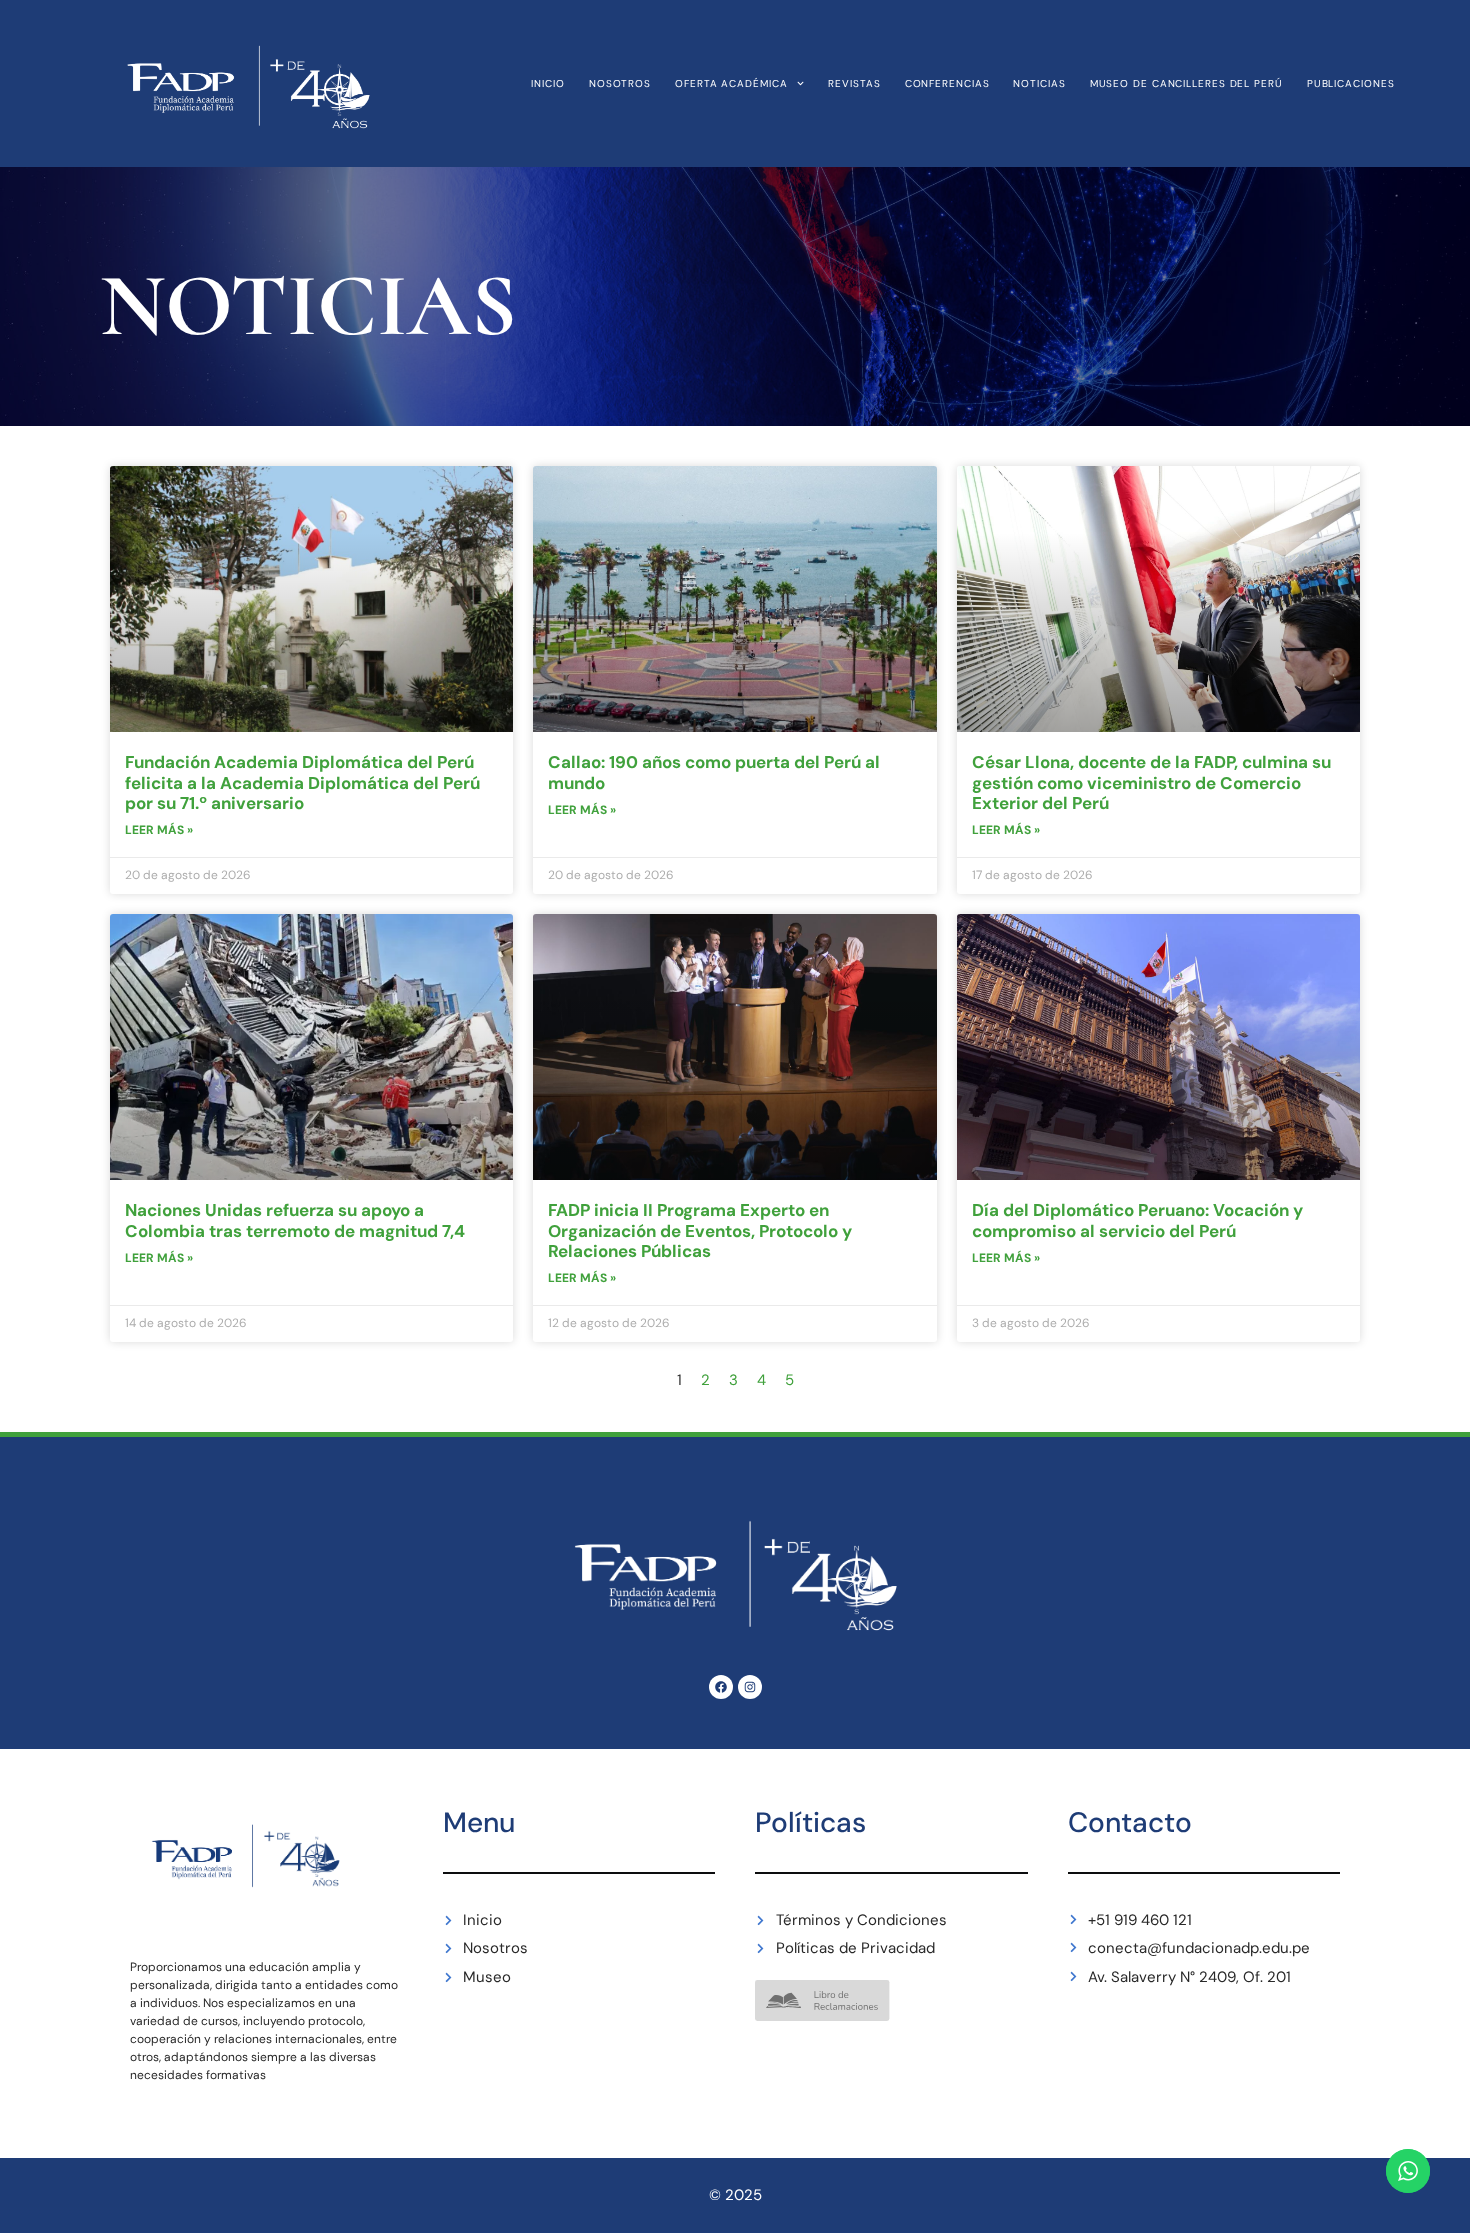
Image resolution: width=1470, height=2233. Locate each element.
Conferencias (947, 83)
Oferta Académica (731, 83)
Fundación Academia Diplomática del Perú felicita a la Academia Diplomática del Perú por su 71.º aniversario (302, 782)
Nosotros (620, 83)
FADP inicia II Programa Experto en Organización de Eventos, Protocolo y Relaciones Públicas (700, 1230)
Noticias (1039, 83)
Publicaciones (1351, 83)
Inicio (547, 83)
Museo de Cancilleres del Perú (1186, 83)
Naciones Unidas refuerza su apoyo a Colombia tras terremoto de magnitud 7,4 (295, 1220)
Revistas (854, 83)
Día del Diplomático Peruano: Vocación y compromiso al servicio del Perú (1137, 1220)
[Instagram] (750, 1687)
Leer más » (159, 830)
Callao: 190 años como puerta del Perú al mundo (714, 772)
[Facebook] (721, 1687)
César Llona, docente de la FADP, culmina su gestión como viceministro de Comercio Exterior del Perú (1151, 782)
